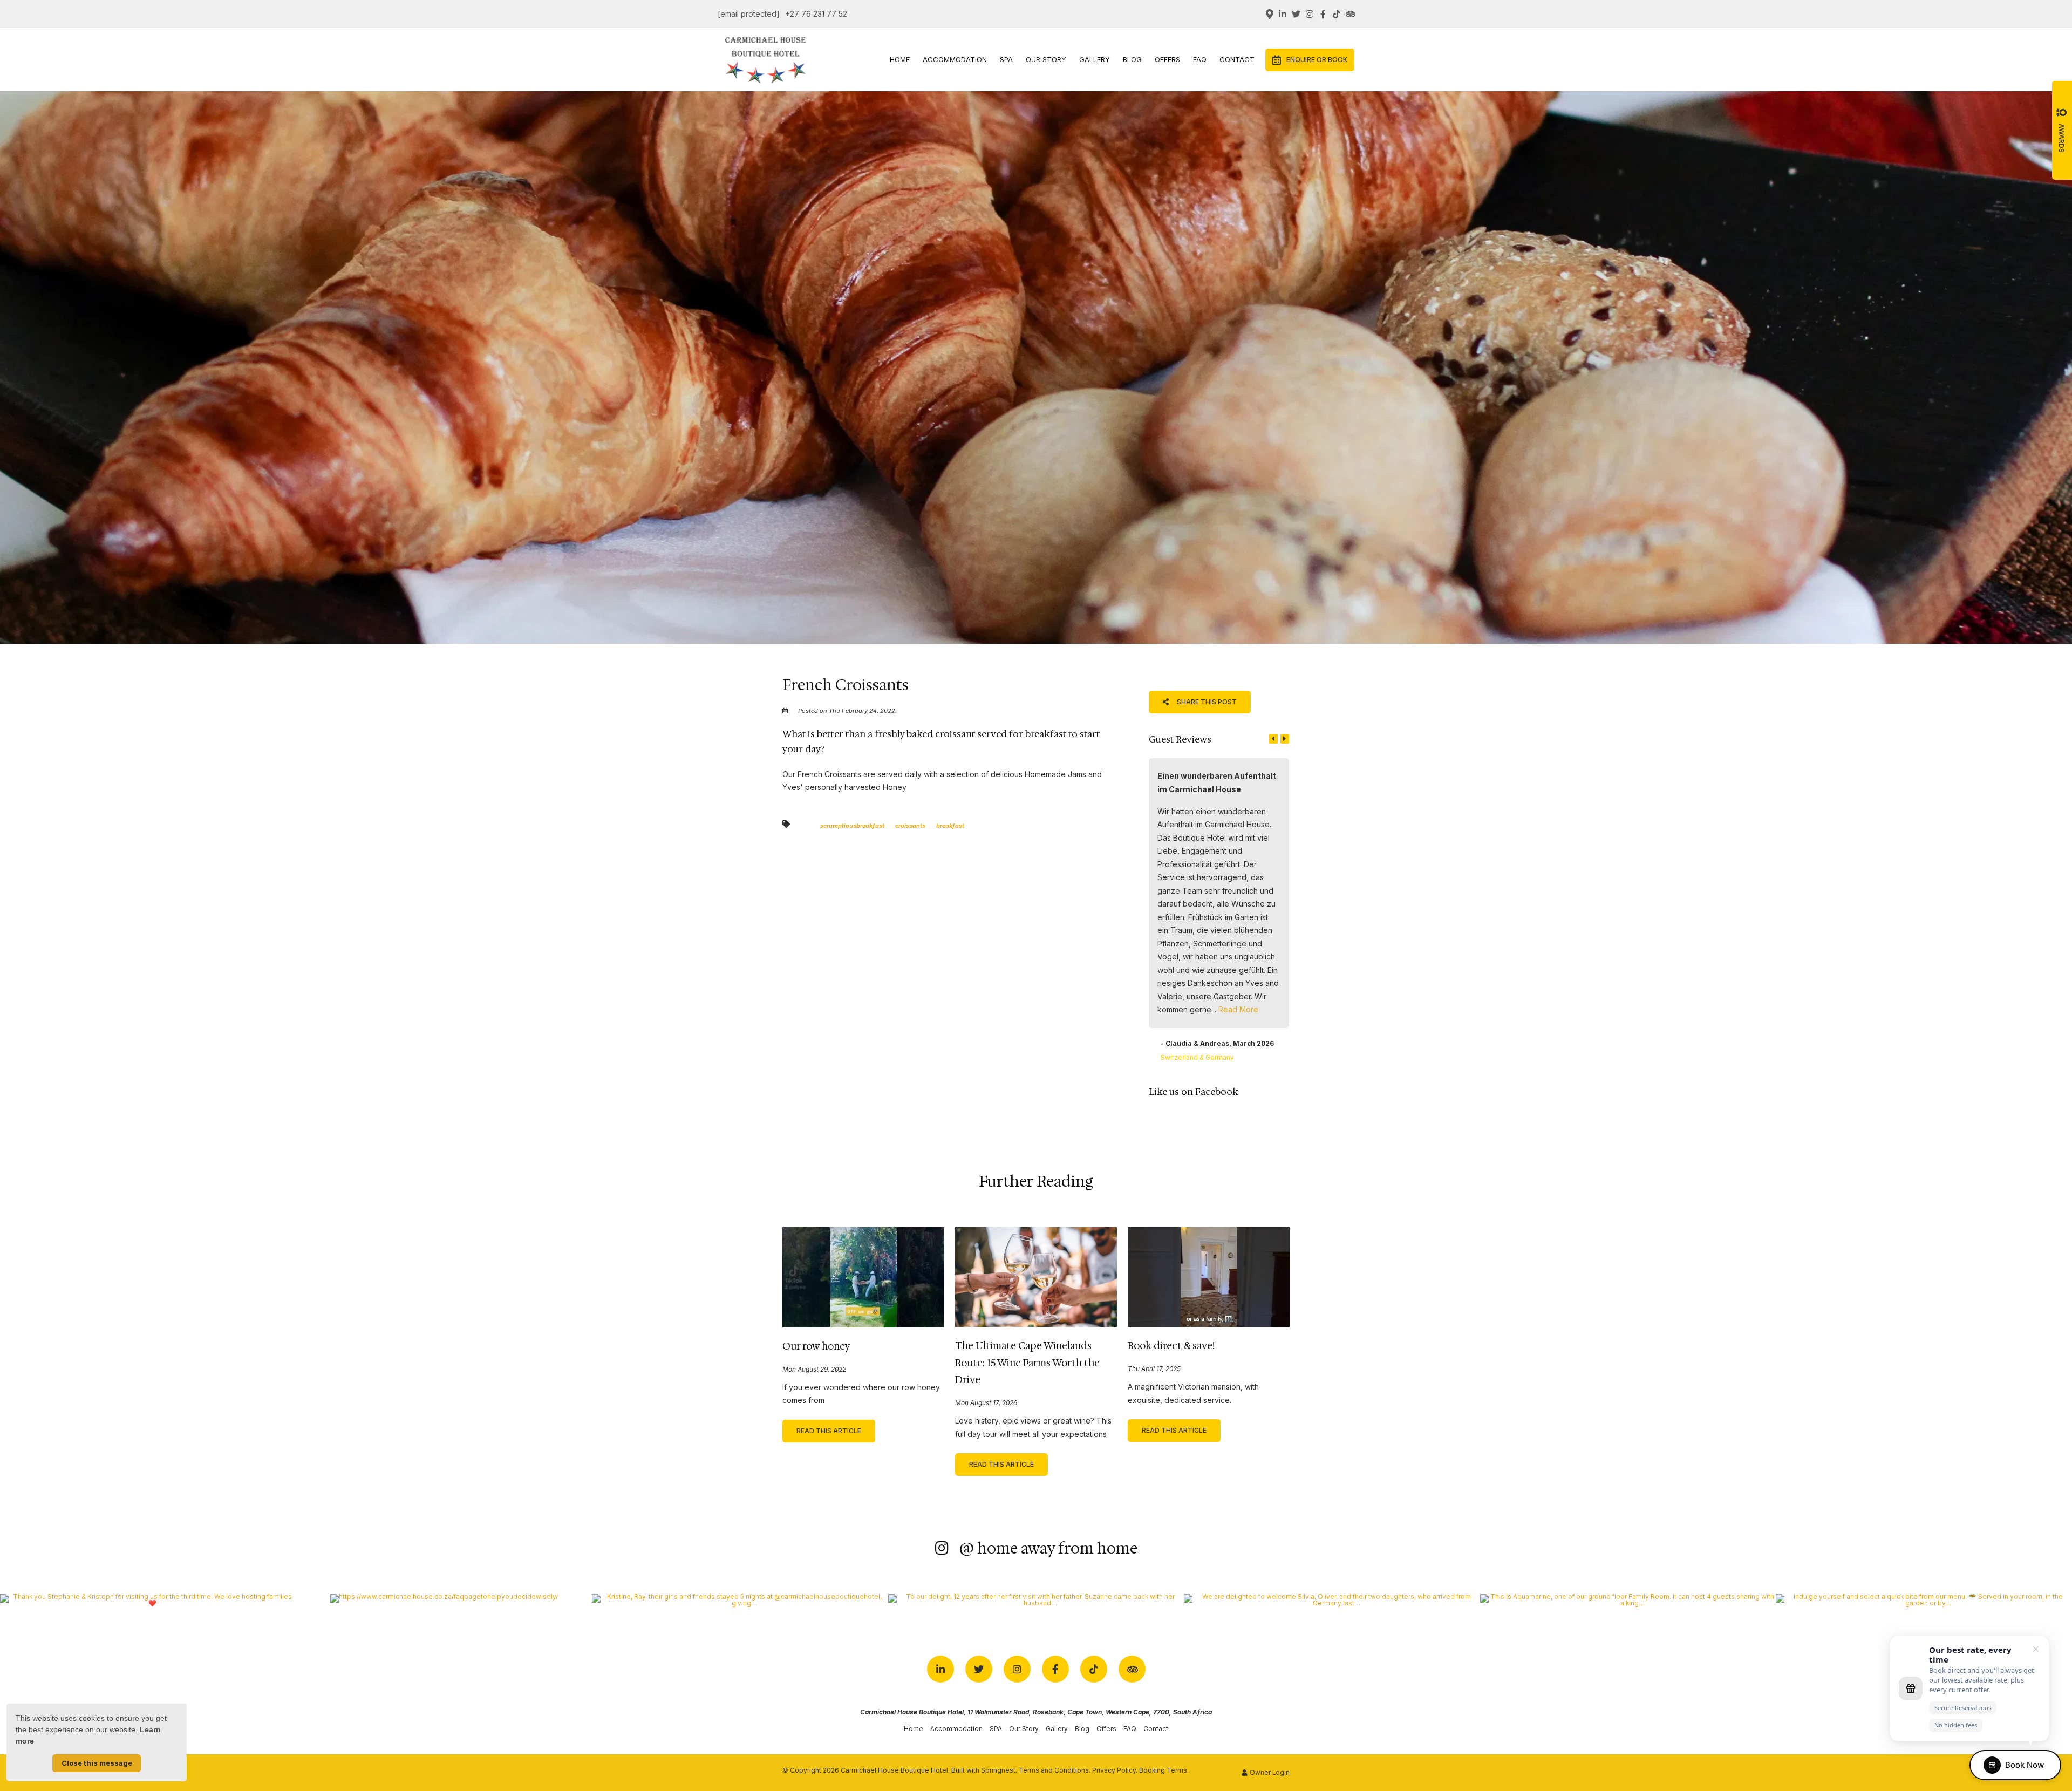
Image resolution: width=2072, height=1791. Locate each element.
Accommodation (955, 59)
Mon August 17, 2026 (986, 1404)
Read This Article (829, 1431)
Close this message (97, 1763)
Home (900, 59)
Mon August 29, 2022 (814, 1370)
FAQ (1200, 59)
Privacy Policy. (1115, 1770)
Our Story (1046, 59)
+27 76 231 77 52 (816, 14)
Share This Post (1206, 702)
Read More (1238, 1009)
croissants (910, 826)
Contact (1237, 59)
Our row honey (816, 1346)
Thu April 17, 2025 (1154, 1370)
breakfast (950, 826)
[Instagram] (1310, 14)
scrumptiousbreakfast (852, 826)
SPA (1006, 59)
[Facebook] (1323, 14)
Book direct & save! (1171, 1346)
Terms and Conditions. (1055, 1770)
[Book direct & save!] (1209, 1276)
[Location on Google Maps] (1269, 13)
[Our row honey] (863, 1276)
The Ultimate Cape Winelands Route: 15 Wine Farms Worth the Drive (1027, 1363)
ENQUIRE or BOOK (1317, 60)
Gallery (1095, 59)
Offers (1167, 59)
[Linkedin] (1283, 14)
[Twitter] (1296, 14)
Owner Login (1269, 1773)
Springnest (998, 1770)
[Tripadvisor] (1350, 14)
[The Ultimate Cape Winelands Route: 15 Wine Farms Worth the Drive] (1036, 1276)
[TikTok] (1337, 14)
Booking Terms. (1164, 1770)
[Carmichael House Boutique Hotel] (766, 59)
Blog (1132, 59)
